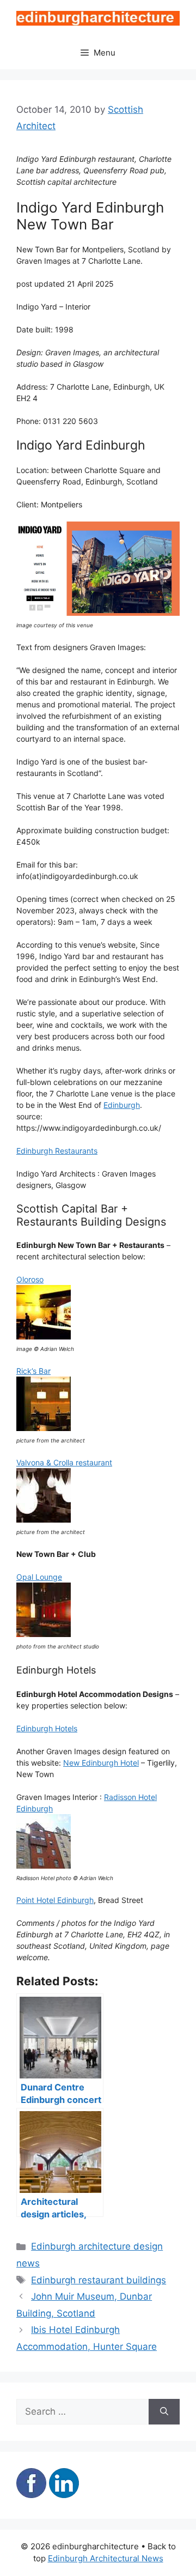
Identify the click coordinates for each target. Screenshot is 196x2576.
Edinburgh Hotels (47, 1728)
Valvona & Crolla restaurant (64, 1462)
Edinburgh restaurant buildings (99, 2280)
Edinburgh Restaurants (57, 1151)
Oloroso (30, 1279)
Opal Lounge (39, 1577)
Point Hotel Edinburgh (55, 1900)
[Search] (164, 2412)
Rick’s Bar (33, 1371)
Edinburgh (122, 1105)
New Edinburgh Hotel (101, 1763)
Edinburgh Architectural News (106, 2558)
